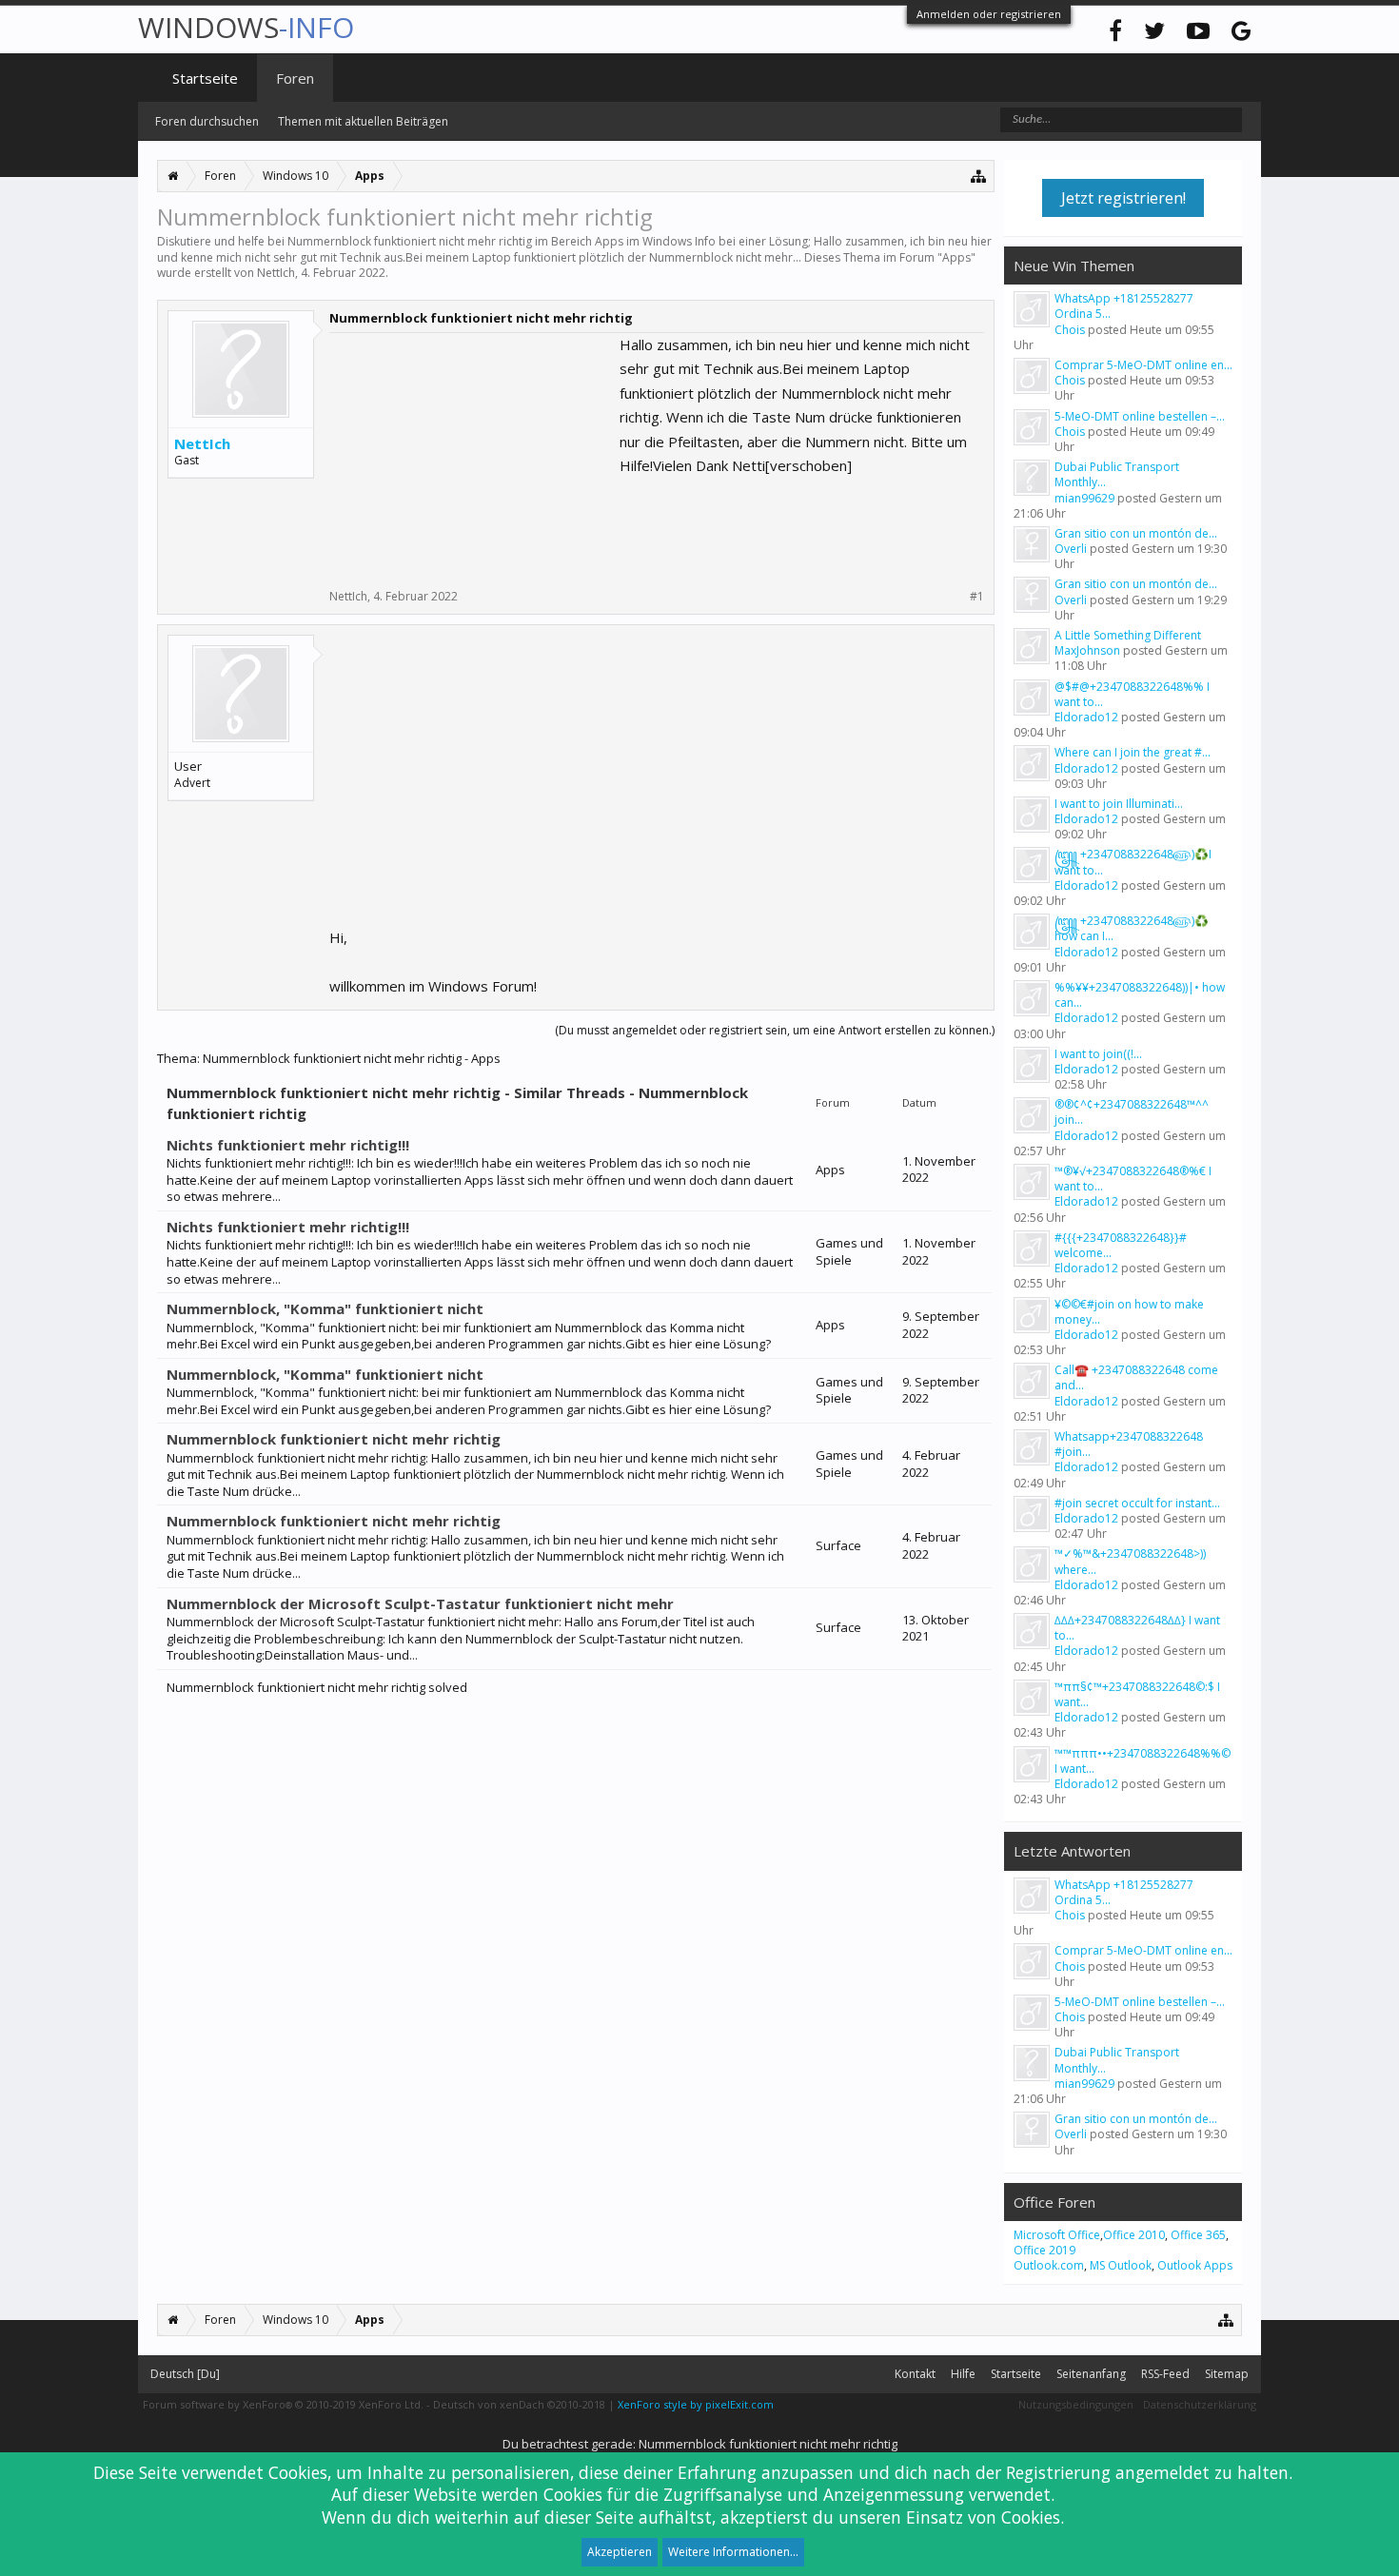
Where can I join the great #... (1133, 752)
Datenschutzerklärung (1200, 2404)
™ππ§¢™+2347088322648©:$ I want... (1137, 1694)
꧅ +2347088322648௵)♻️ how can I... (1132, 928)
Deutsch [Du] (185, 2374)
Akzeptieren (620, 2552)
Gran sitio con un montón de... (1136, 533)
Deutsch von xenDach (519, 2404)
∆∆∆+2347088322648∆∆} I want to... (1137, 1628)
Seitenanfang (1091, 2374)
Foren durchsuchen (207, 121)
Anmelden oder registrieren (989, 14)
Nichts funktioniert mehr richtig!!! (288, 1145)
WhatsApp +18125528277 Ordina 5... (1124, 306)
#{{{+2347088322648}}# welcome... (1121, 1245)
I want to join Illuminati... (1119, 804)
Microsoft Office (1057, 2235)
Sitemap (1227, 2374)
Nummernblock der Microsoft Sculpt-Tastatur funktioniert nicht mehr (420, 1603)
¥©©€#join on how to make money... (1129, 1312)
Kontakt (915, 2374)
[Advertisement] (472, 452)
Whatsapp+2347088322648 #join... (1129, 1444)
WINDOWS (246, 27)
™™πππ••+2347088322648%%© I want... (1143, 1761)
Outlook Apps (1195, 2265)
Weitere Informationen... (733, 2552)
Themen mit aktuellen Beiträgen (363, 121)
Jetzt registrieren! (1123, 198)
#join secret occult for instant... (1137, 1503)
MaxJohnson (1087, 650)
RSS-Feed (1165, 2374)
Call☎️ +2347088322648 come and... (1136, 1377)
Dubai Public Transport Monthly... (1117, 474)
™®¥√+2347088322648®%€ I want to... (1133, 1179)
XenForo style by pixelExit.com (696, 2404)
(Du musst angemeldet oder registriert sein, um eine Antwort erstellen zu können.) (775, 1030)
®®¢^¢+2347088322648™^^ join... (1132, 1112)
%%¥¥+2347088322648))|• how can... (1140, 995)
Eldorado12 (1086, 717)
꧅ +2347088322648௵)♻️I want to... (1133, 862)
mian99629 (1084, 498)
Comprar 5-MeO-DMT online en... (1143, 365)
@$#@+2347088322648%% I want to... (1132, 694)
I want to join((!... (1098, 1054)
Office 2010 (1134, 2235)
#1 (977, 597)
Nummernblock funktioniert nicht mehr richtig (334, 1439)
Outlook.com (1049, 2265)
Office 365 (1198, 2235)
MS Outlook (1121, 2265)
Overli (1071, 549)
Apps (956, 257)
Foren (295, 78)
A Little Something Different (1128, 635)
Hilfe (963, 2374)
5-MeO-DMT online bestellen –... (1140, 416)
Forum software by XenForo (283, 2404)
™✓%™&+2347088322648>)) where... (1130, 1561)
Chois (1070, 330)
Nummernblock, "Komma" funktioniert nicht (325, 1308)
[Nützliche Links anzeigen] (979, 176)
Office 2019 (1044, 2250)
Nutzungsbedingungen (1076, 2404)
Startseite (205, 78)
